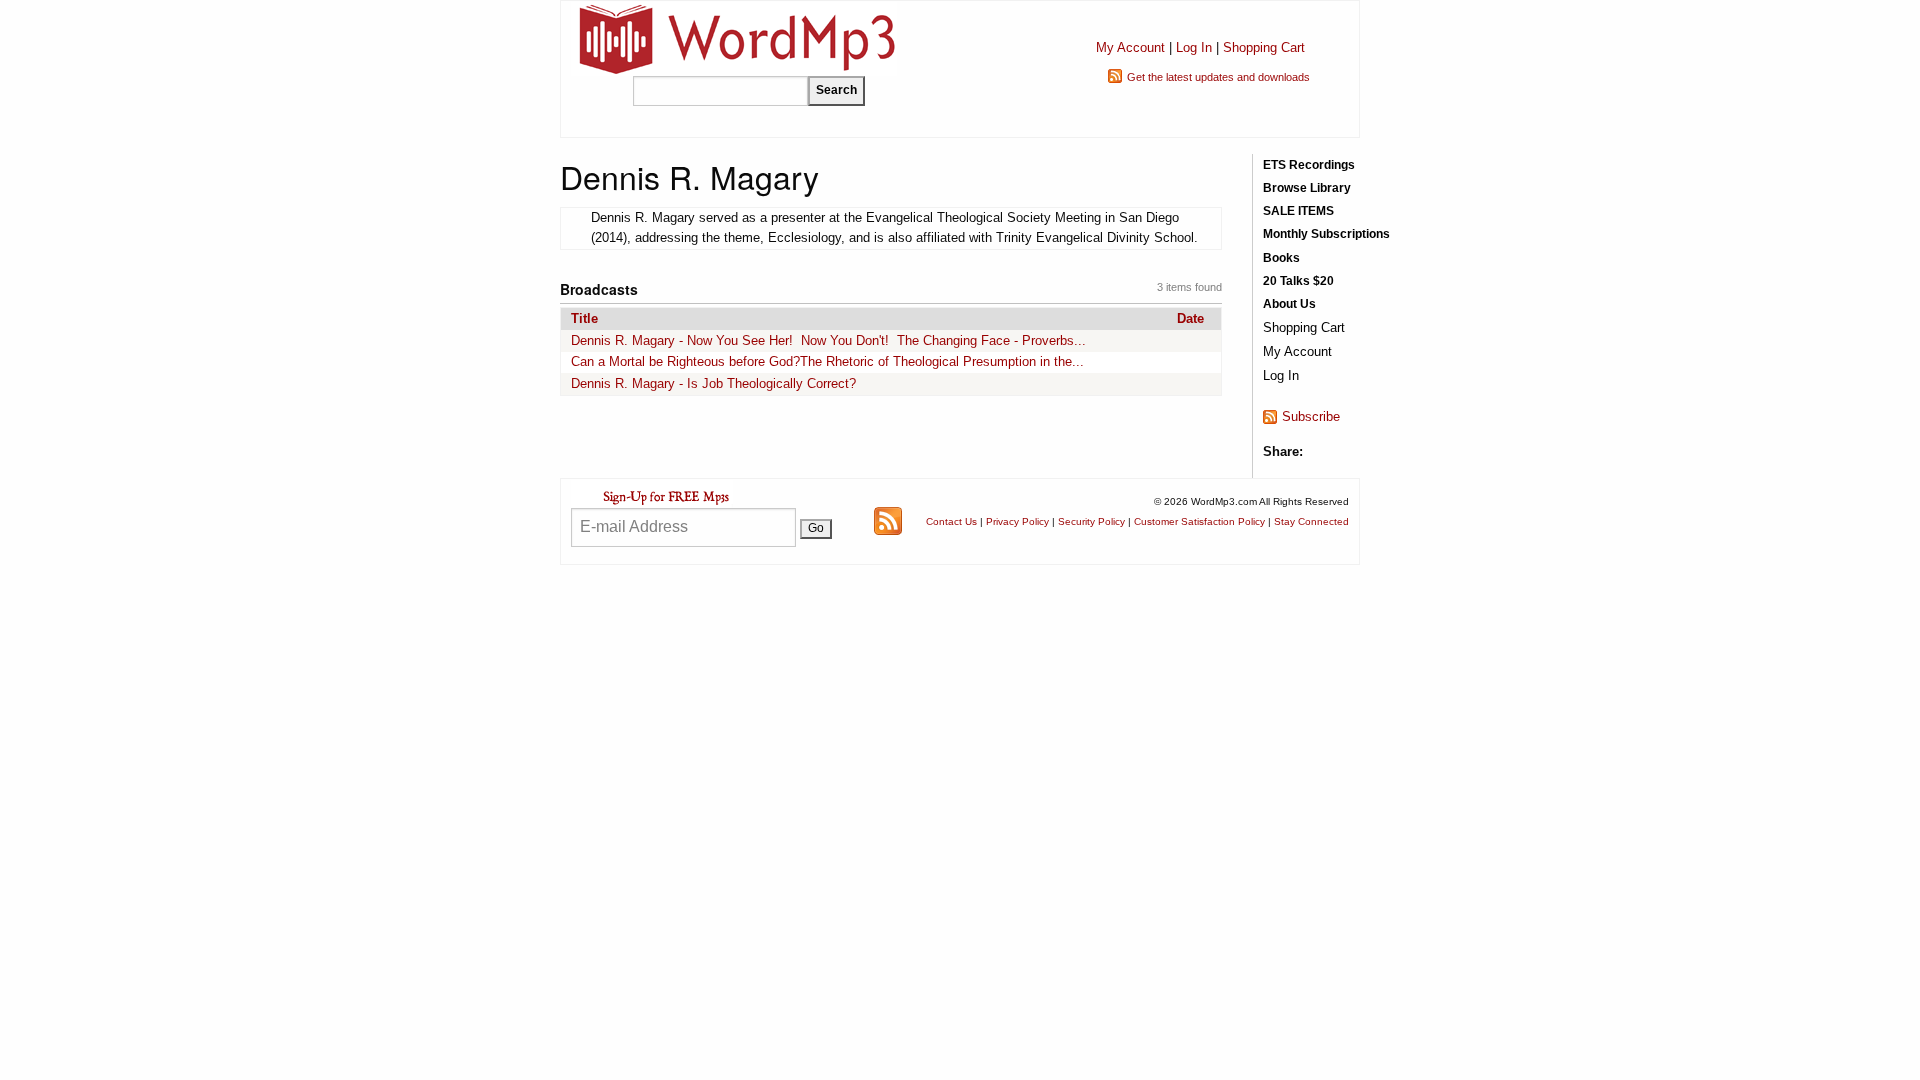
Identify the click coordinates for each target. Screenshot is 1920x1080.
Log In (1194, 47)
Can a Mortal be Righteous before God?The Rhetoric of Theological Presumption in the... (827, 361)
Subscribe (1311, 416)
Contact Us (951, 521)
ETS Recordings (1309, 165)
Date (1190, 318)
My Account (1130, 47)
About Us (1289, 304)
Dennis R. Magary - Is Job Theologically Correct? (713, 383)
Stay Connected (1311, 521)
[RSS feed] (888, 520)
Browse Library (1307, 188)
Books (1281, 258)
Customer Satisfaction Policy (1199, 521)
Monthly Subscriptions (1326, 234)
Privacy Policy (1017, 521)
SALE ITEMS (1298, 211)
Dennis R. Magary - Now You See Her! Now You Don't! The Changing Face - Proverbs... (828, 340)
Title (584, 318)
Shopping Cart (1264, 47)
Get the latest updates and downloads (1218, 77)
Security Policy (1091, 521)
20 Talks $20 (1298, 281)
